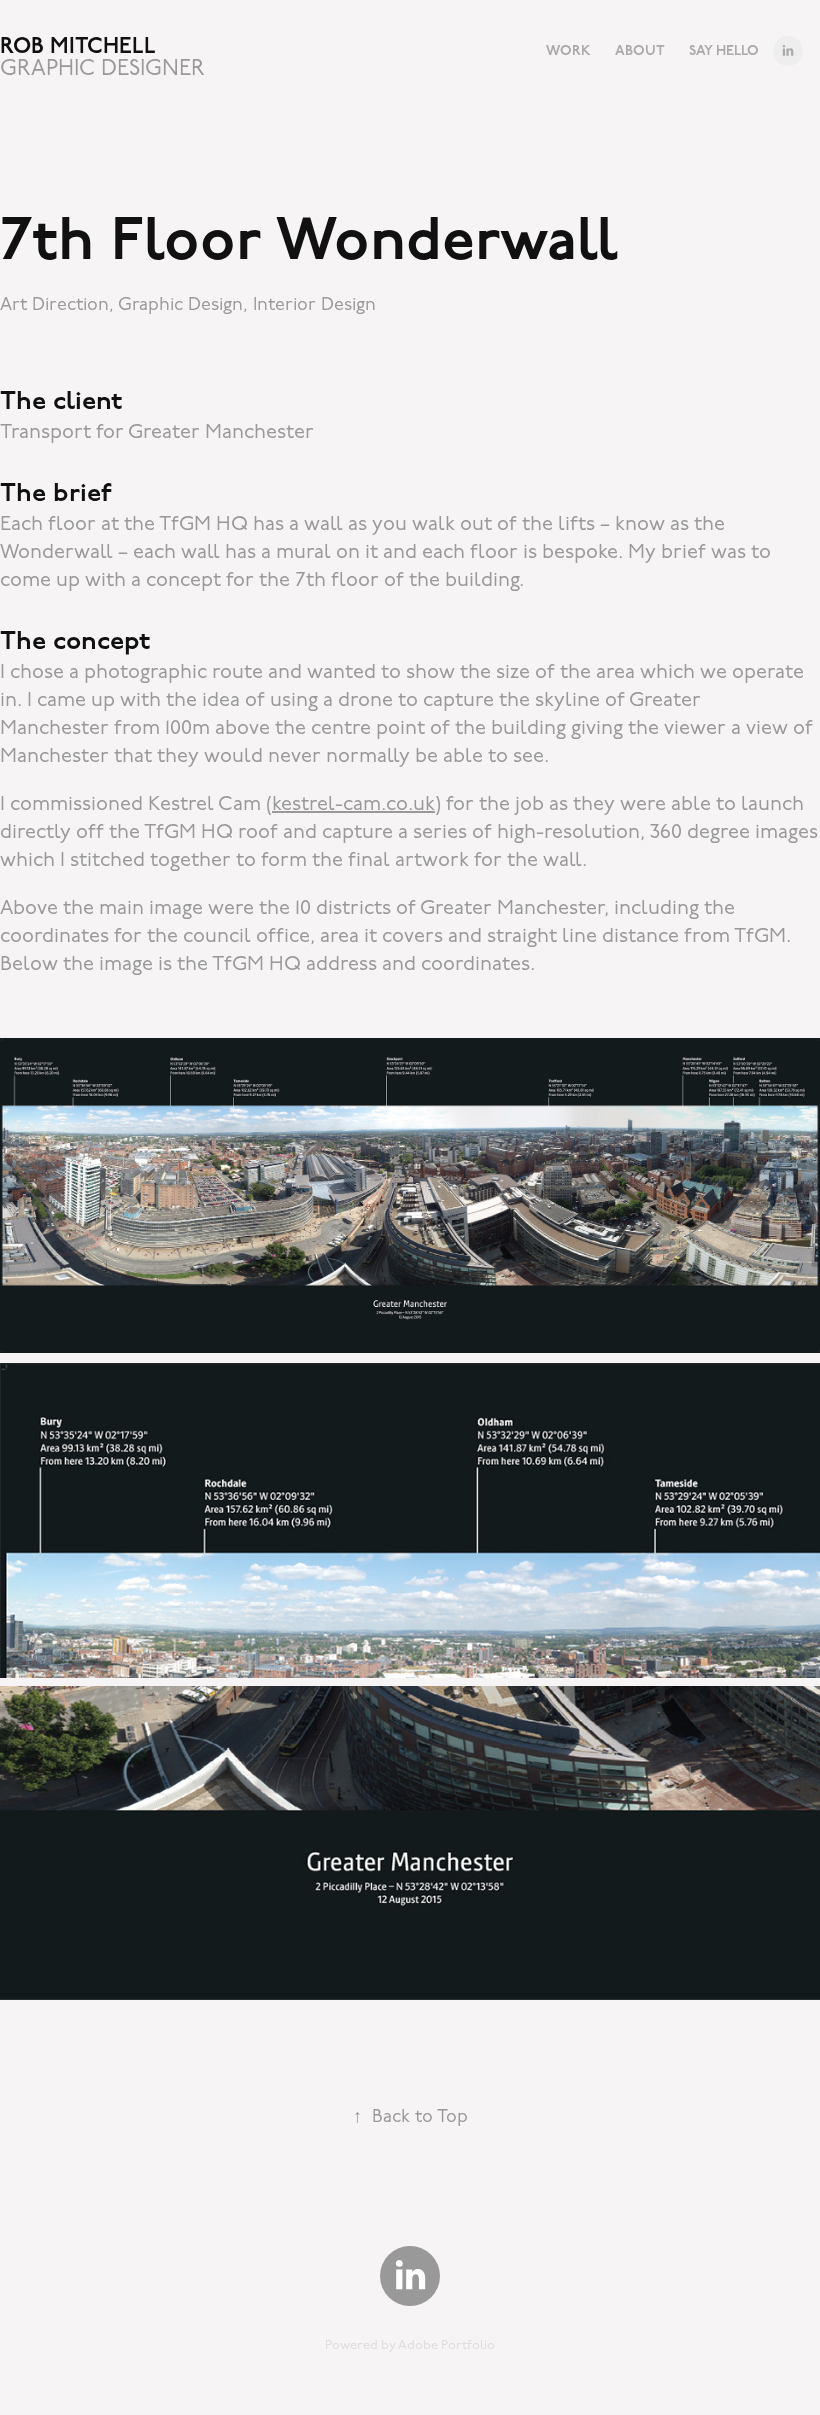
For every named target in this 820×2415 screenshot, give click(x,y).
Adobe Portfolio (446, 2345)
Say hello (724, 50)
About (640, 50)
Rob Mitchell (78, 46)
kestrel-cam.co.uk (353, 804)
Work (568, 50)
